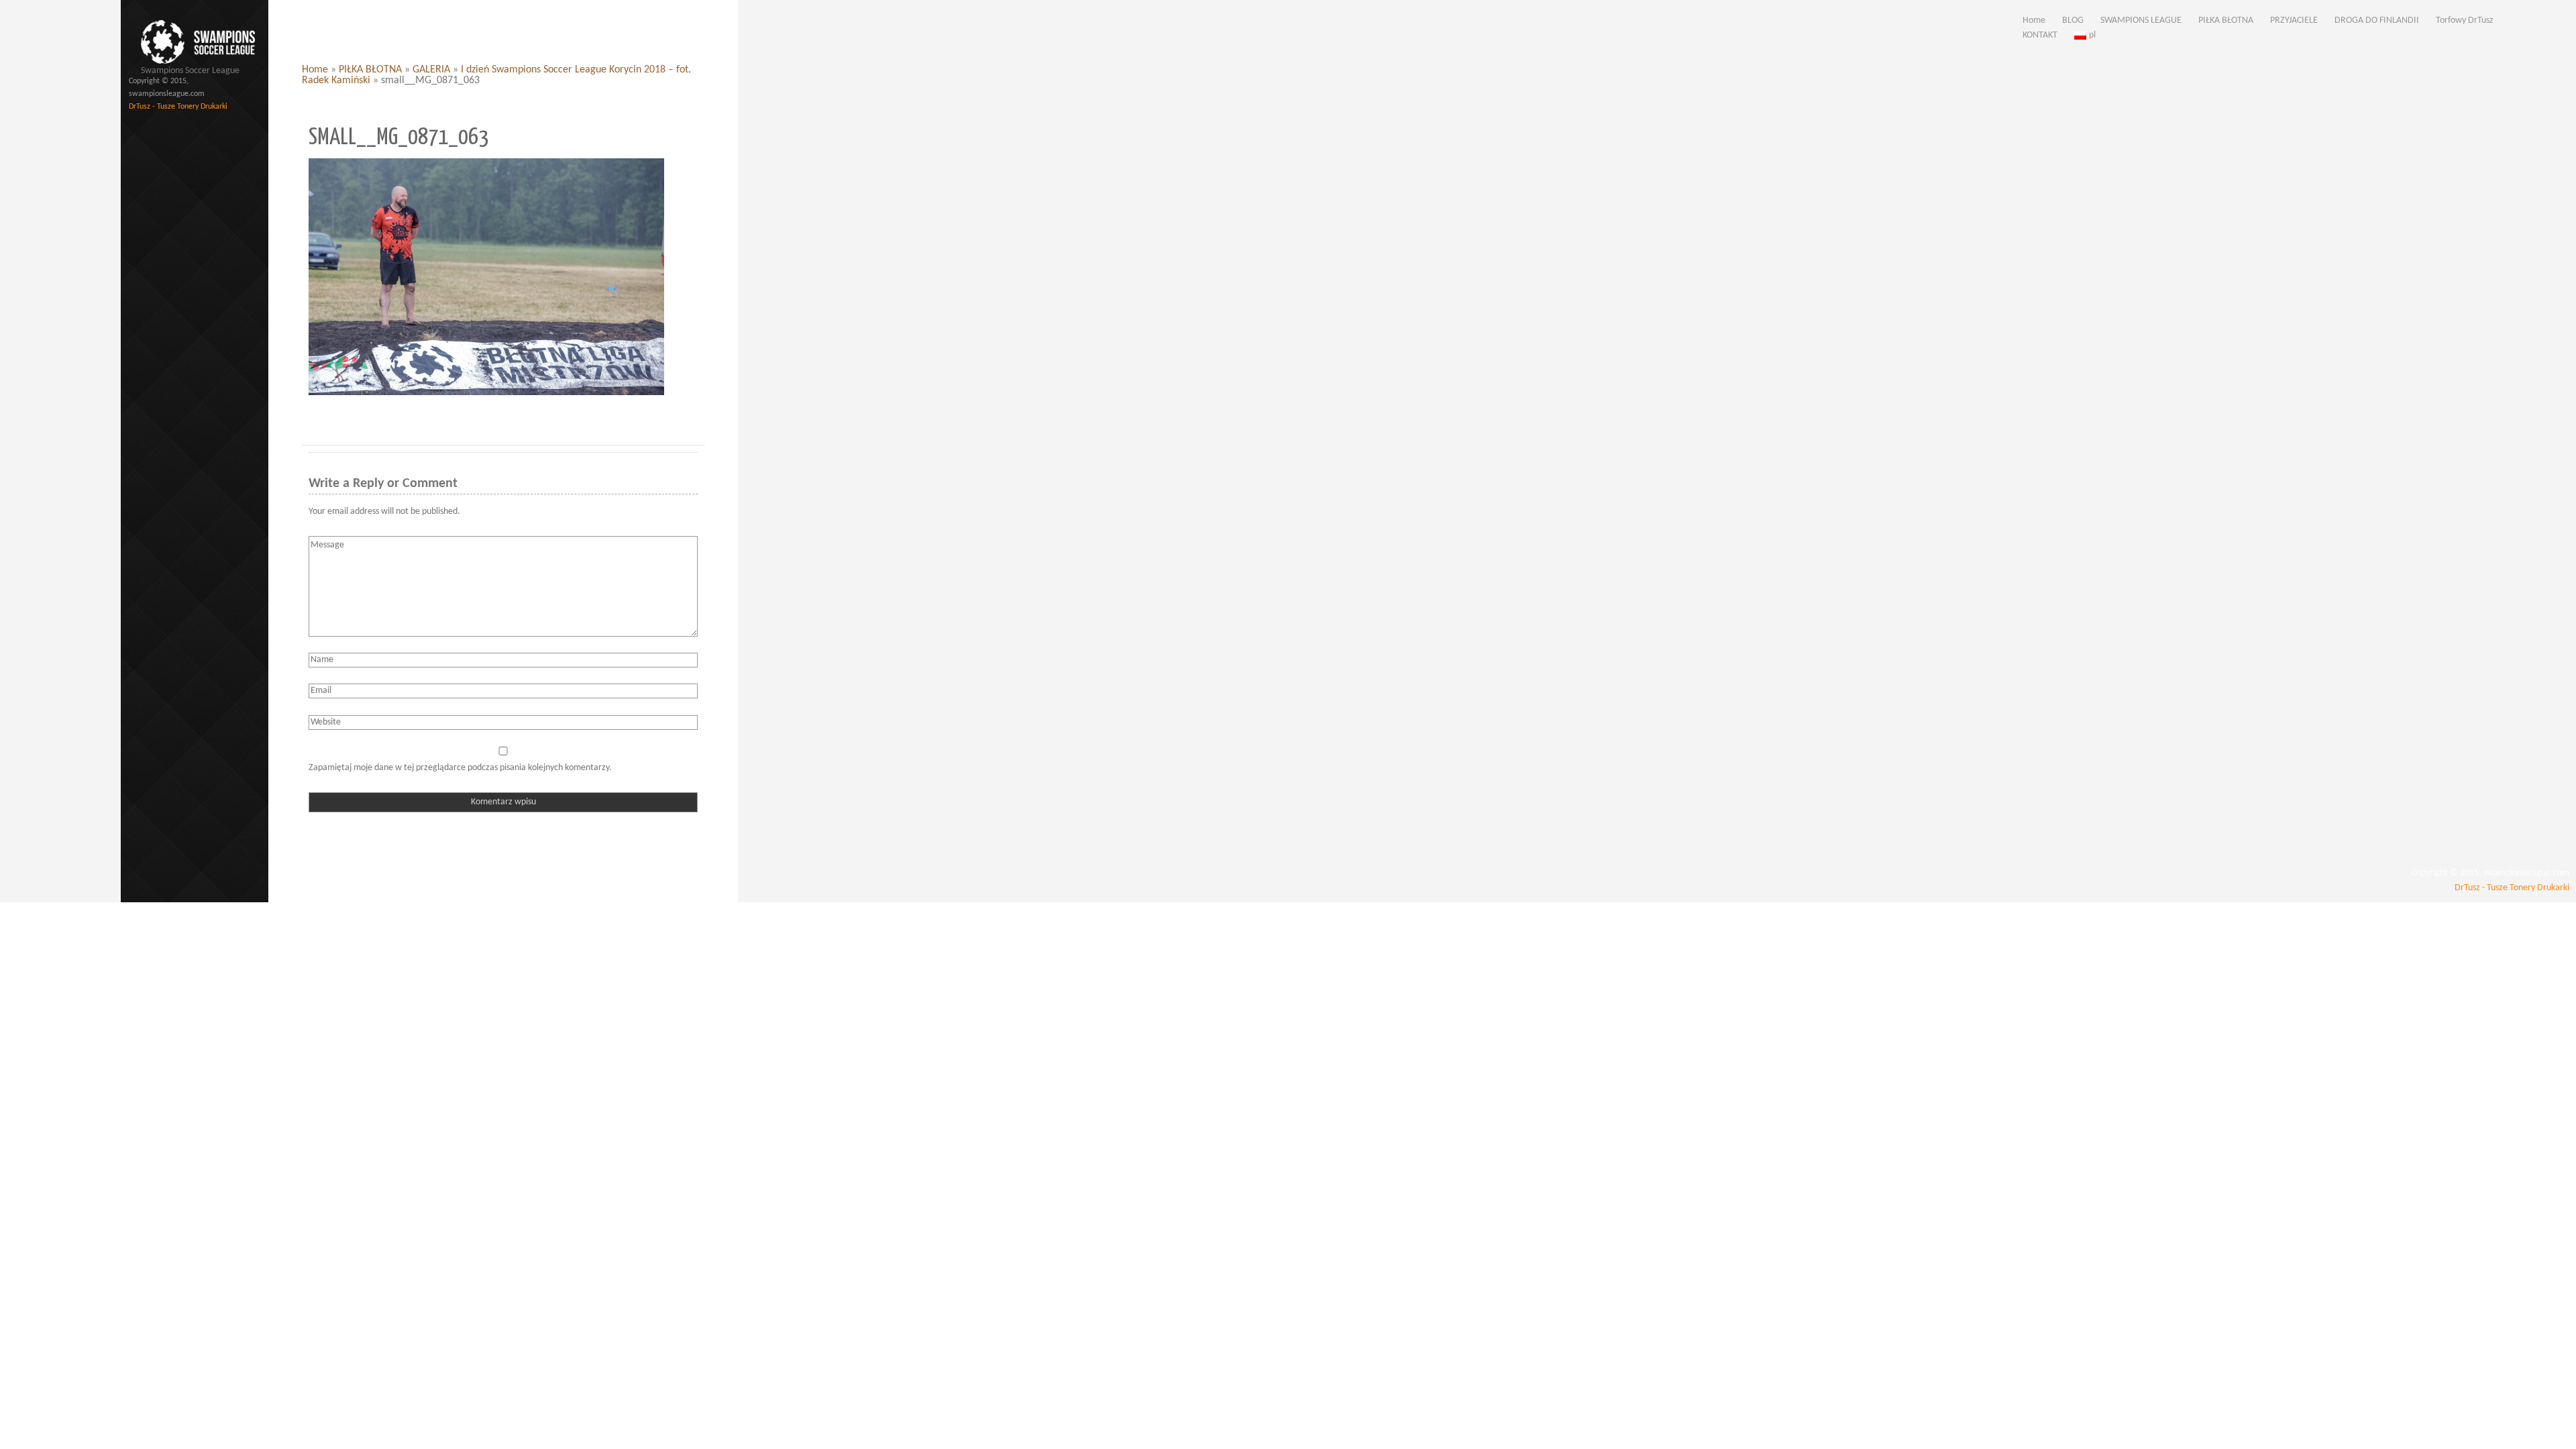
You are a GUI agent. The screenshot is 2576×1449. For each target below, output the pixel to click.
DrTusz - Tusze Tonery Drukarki (178, 107)
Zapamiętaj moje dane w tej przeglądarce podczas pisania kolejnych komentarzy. (460, 768)
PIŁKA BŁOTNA (370, 70)
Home (315, 70)
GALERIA (431, 70)
